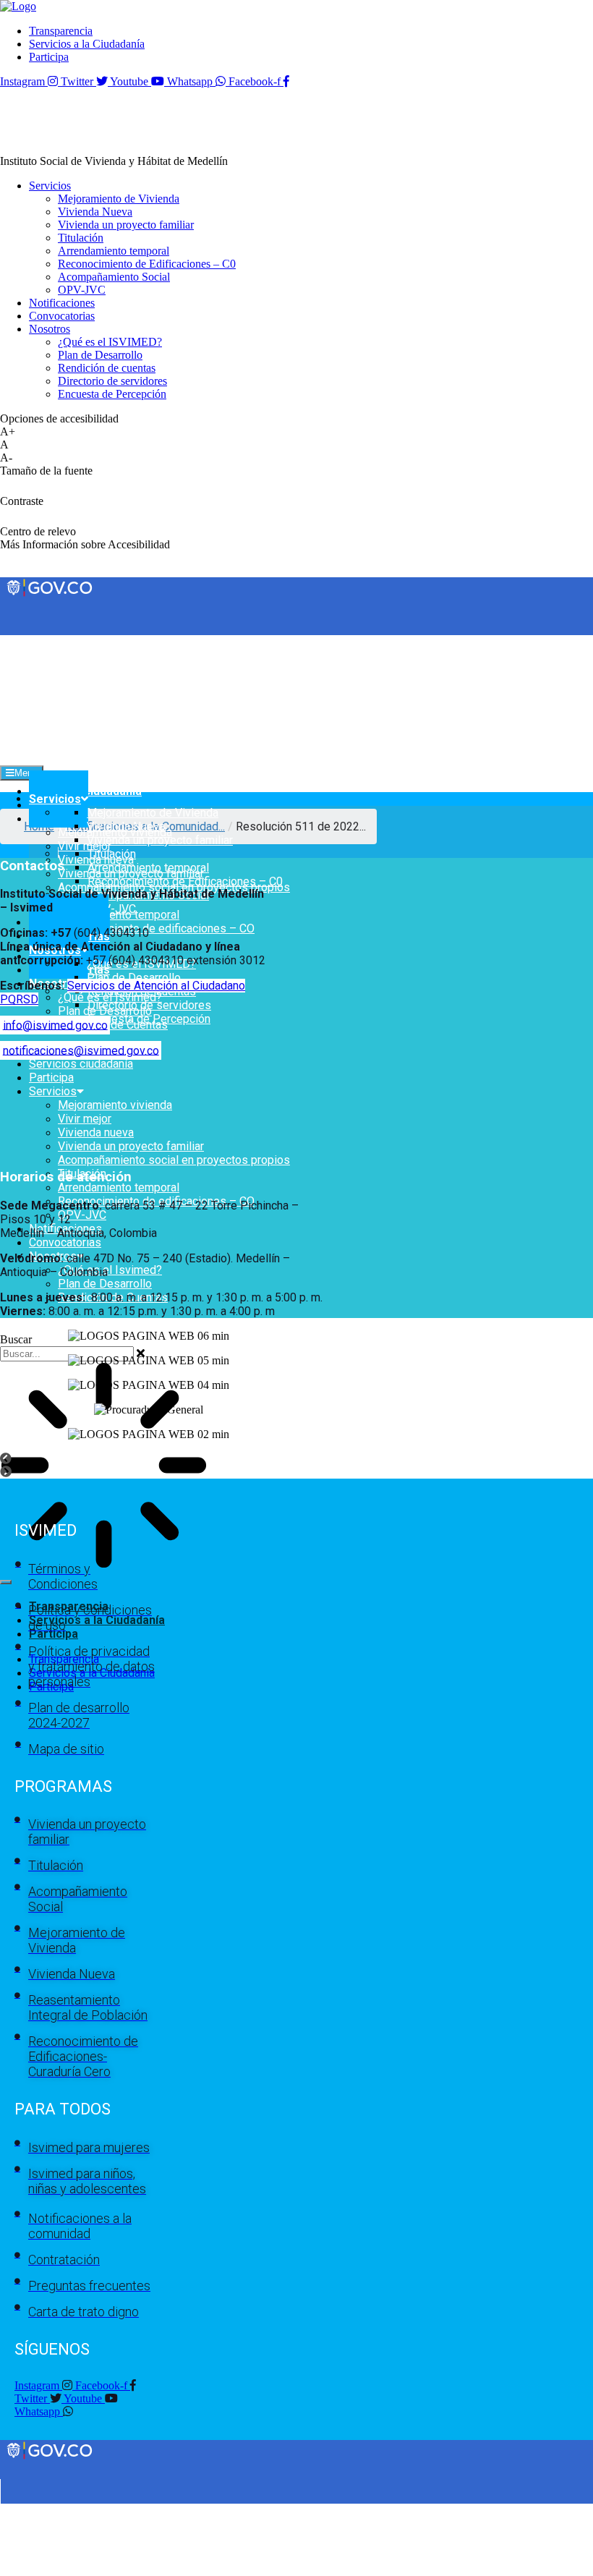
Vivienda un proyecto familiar (131, 1146)
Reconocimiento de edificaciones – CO (156, 928)
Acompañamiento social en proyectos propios (174, 1160)
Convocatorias (65, 1242)
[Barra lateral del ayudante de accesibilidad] (576, 54)
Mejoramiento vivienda (115, 1105)
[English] (7, 641)
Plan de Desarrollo (105, 1284)
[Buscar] (6, 1582)
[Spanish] (21, 641)
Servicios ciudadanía (81, 1064)
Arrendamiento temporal (119, 1187)
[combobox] (67, 1354)
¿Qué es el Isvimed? (110, 1270)
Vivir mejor (85, 846)
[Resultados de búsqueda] (104, 1467)
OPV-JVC (82, 1215)
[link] (18, 6)
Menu (26, 773)
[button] (296, 1459)
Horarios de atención (66, 1177)
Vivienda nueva (96, 1132)
